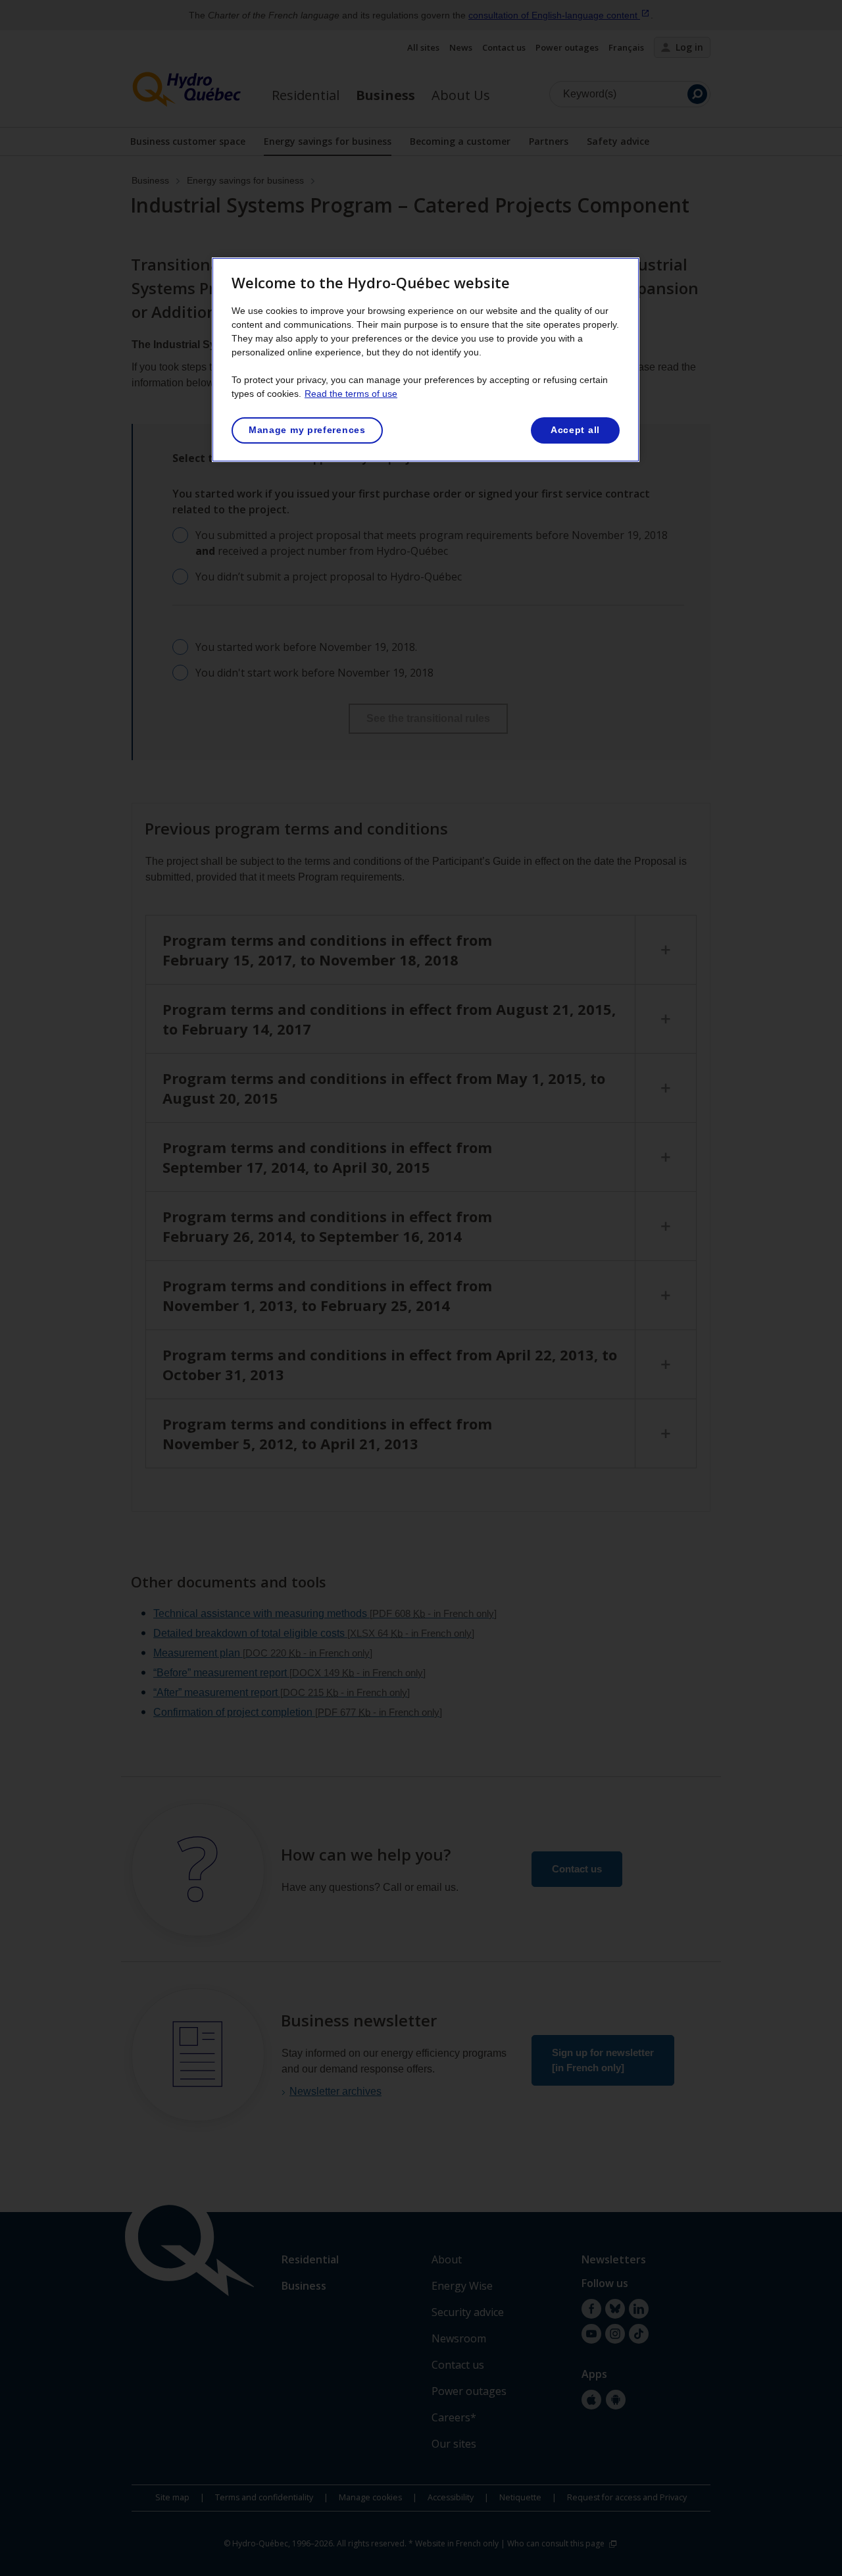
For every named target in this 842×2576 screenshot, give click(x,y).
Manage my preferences (307, 430)
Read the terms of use (351, 394)
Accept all (575, 430)
